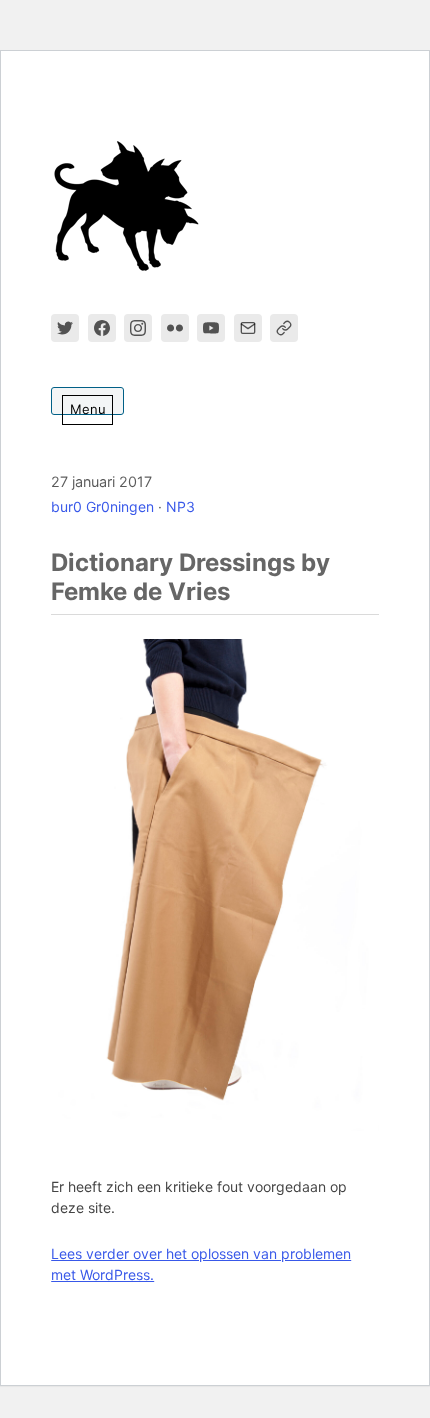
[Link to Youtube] (211, 328)
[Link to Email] (248, 328)
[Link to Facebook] (102, 328)
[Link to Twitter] (65, 328)
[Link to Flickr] (175, 328)
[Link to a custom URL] (284, 328)
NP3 (180, 506)
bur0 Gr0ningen (102, 506)
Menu (88, 409)
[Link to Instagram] (138, 328)
